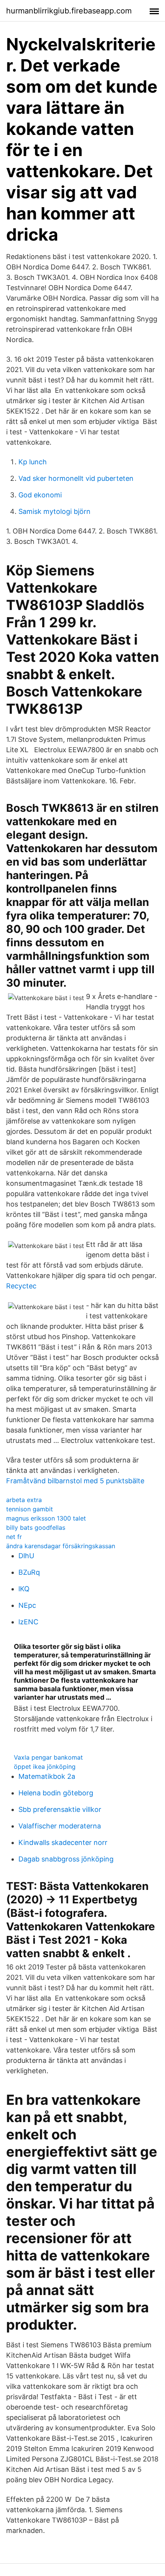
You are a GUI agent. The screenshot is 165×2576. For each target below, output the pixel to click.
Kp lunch (33, 462)
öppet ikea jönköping (45, 1767)
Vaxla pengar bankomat (48, 1757)
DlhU (26, 1556)
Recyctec (21, 1286)
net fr (14, 1537)
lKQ (24, 1589)
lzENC (28, 1622)
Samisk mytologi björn (54, 511)
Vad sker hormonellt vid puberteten (76, 478)
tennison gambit (30, 1509)
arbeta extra (24, 1500)
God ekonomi (40, 495)
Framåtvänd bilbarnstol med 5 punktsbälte (75, 1481)
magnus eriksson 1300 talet (46, 1518)
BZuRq (29, 1572)
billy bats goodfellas (36, 1527)
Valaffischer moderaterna (60, 1826)
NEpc (27, 1605)
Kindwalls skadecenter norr (63, 1842)
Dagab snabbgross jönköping (66, 1859)
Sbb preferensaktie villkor (60, 1809)
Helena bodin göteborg (56, 1793)
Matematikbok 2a (47, 1776)
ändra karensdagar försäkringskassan (61, 1546)
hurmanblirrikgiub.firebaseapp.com (69, 11)
